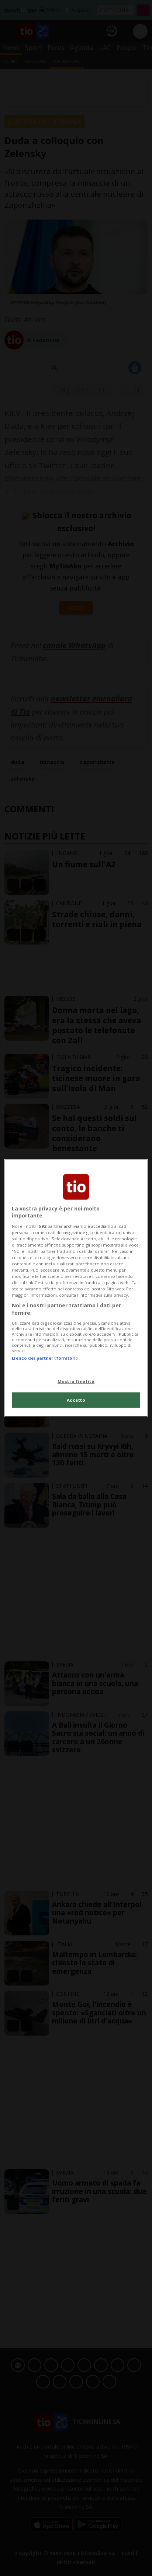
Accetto (76, 1400)
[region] (76, 1288)
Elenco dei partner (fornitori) (44, 1358)
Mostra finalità (76, 1381)
